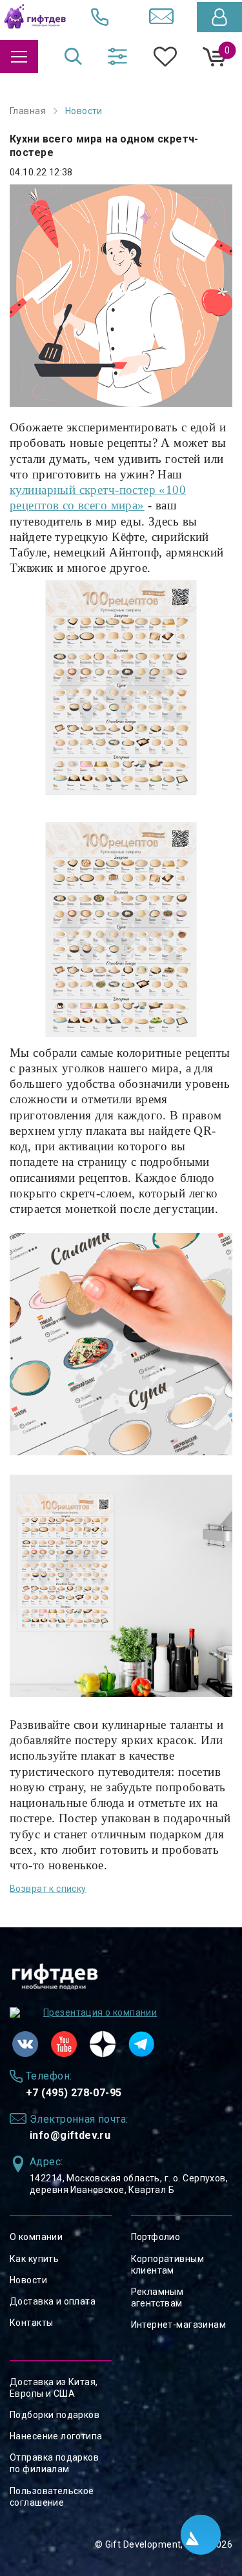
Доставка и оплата (53, 2301)
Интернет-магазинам (179, 2325)
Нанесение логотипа (56, 2436)
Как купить (34, 2259)
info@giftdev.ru (70, 2135)
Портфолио (156, 2237)
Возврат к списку (48, 1889)
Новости (28, 2280)
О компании (36, 2237)
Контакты (31, 2323)
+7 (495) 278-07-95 (74, 2093)
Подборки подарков (55, 2415)
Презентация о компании (100, 2012)
